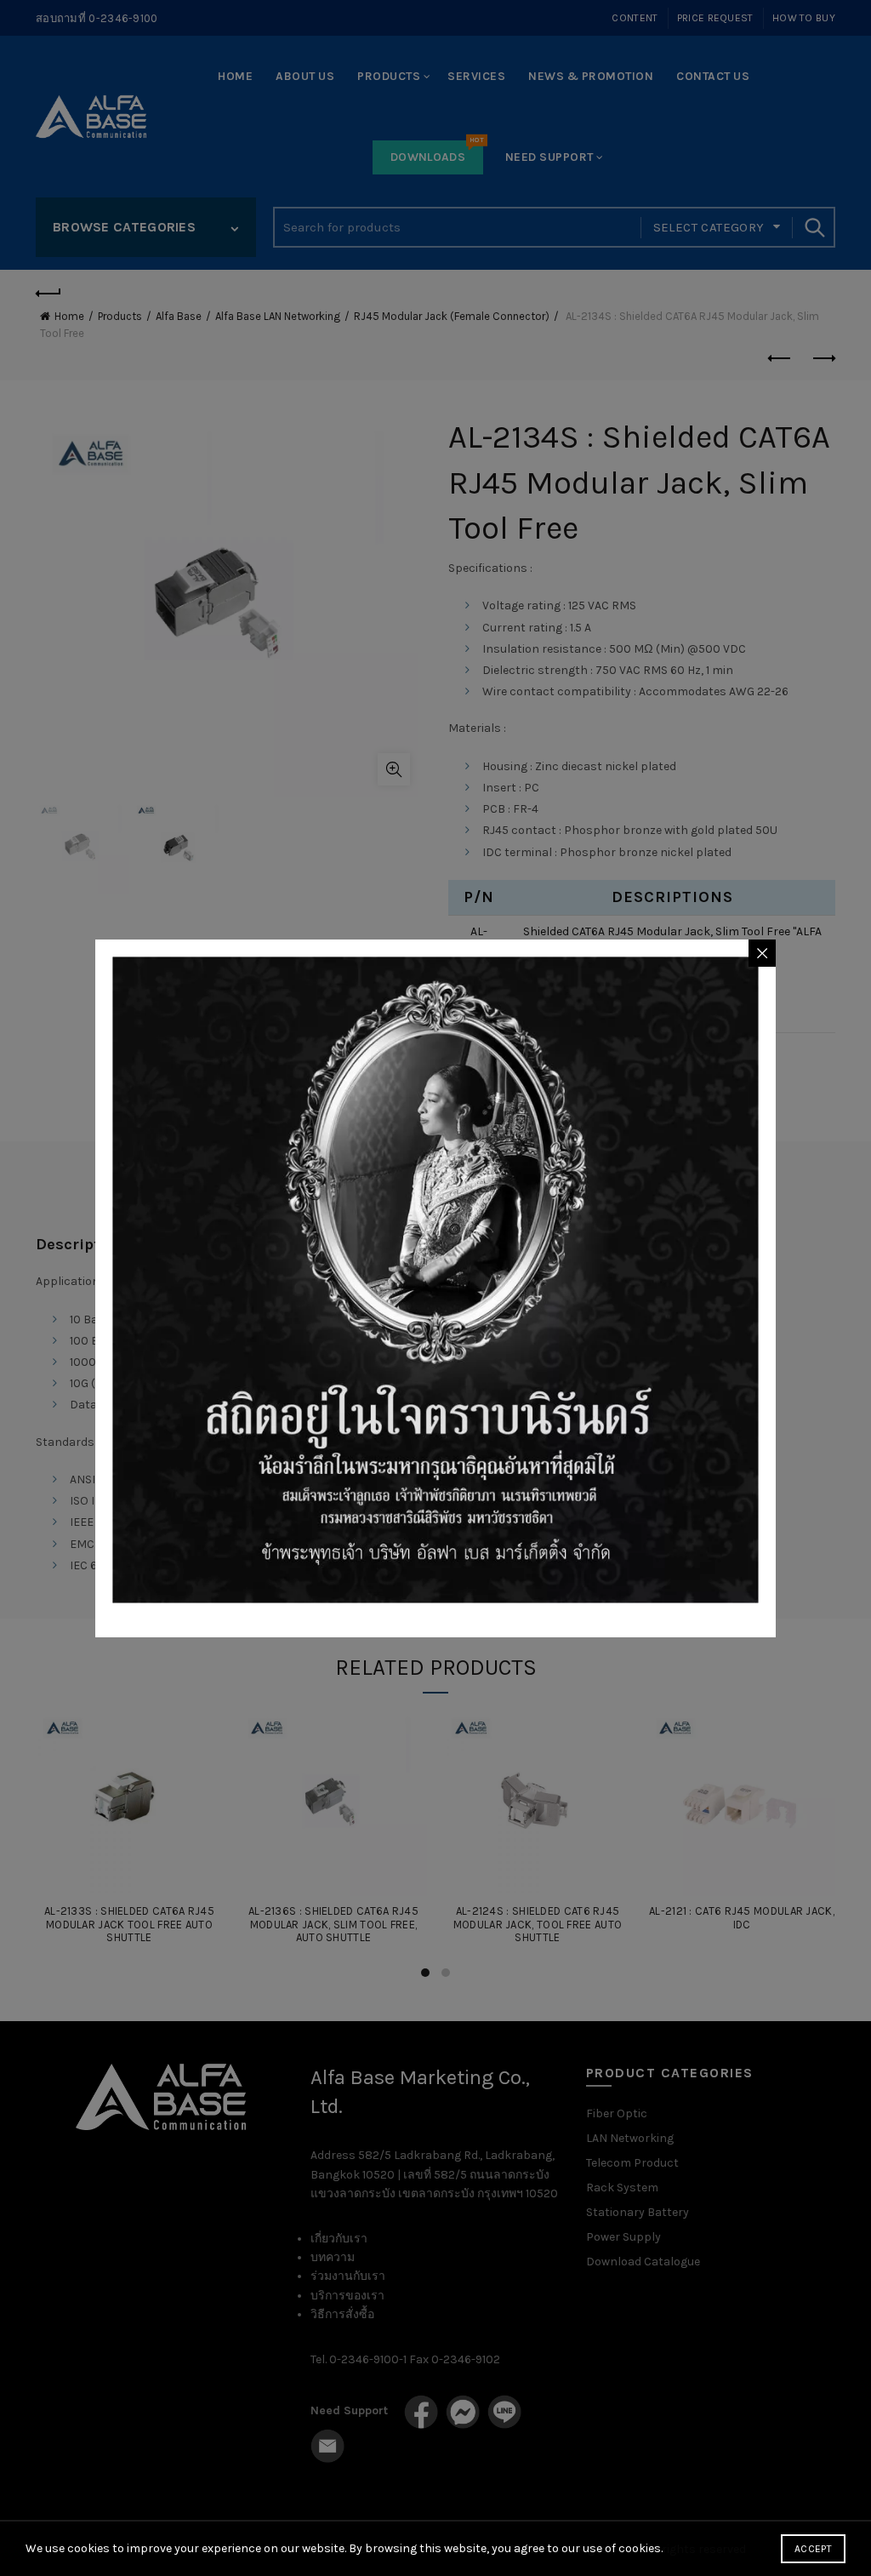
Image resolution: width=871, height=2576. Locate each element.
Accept (813, 2549)
